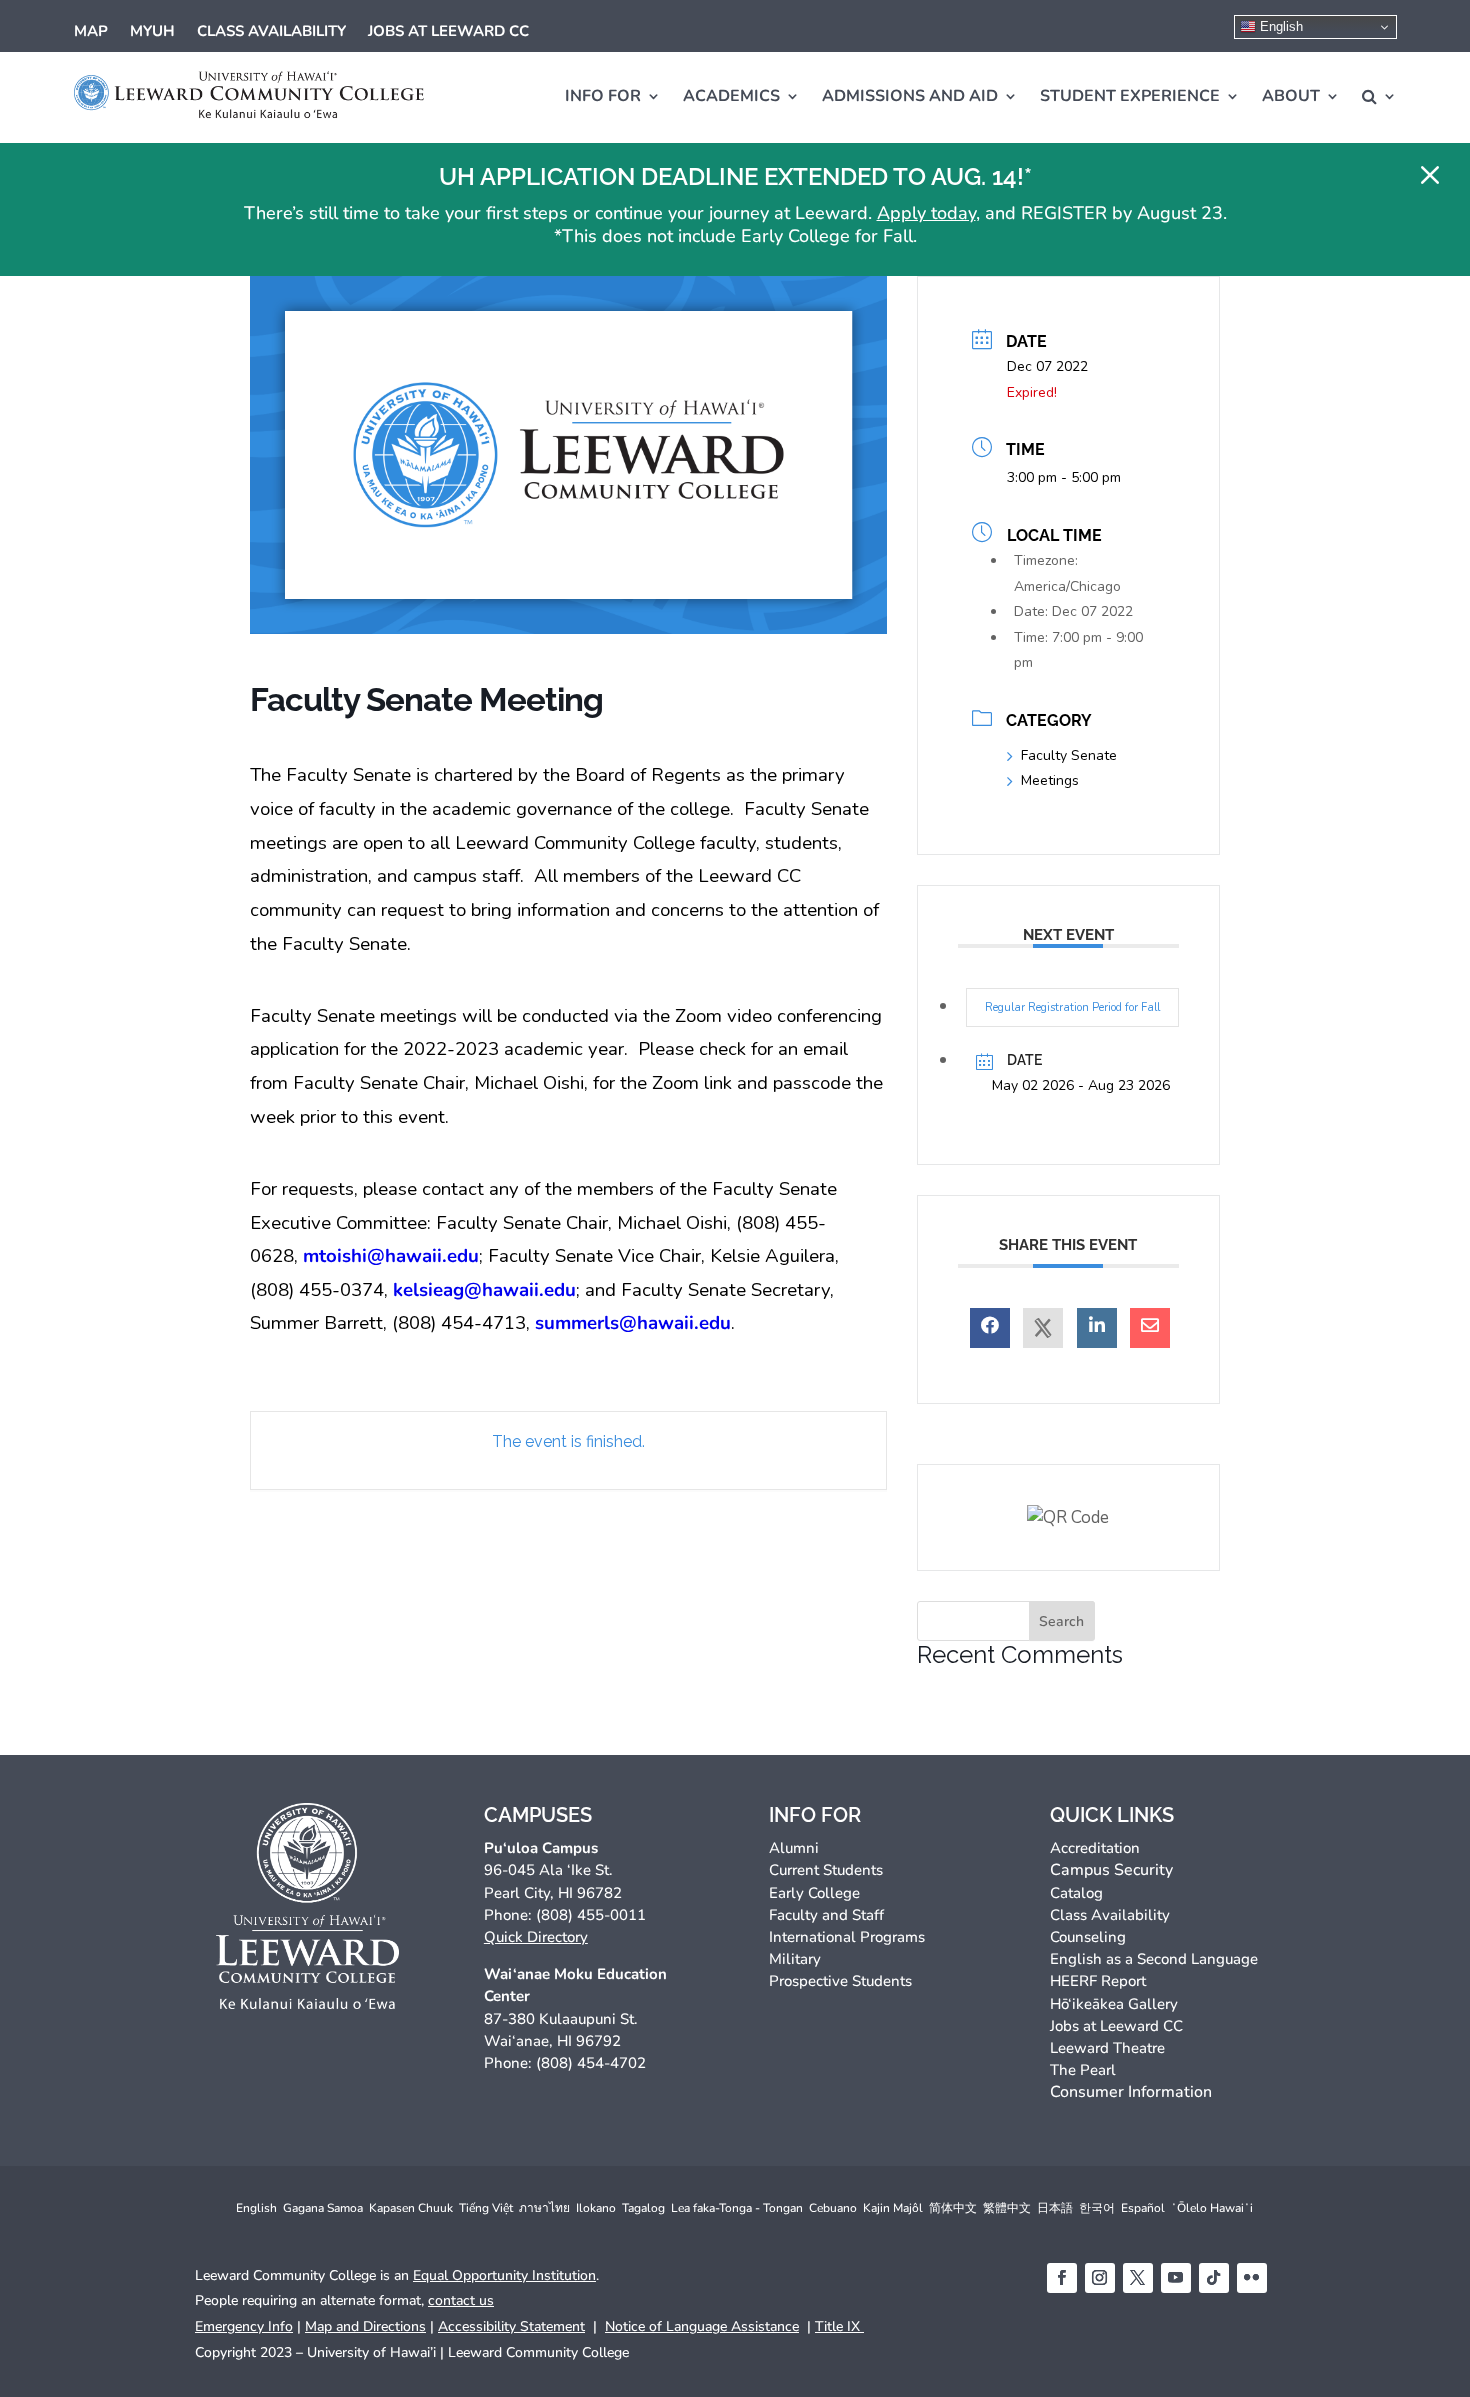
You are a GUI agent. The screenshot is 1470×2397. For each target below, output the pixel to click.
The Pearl (1083, 2070)
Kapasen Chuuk (411, 2208)
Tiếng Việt (486, 2208)
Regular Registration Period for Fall (1072, 1007)
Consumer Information (1131, 2092)
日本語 (1055, 2208)
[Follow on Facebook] (1062, 2278)
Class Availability (271, 32)
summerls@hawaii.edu (633, 1323)
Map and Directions (365, 2326)
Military (795, 1959)
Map (91, 32)
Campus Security (1111, 1870)
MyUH (152, 32)
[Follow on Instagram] (1100, 2278)
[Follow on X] (1138, 2278)
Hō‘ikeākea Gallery (1114, 2004)
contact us (461, 2300)
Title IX (839, 2326)
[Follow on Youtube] (1176, 2278)
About (1291, 96)
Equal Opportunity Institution (504, 2275)
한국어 (1097, 2208)
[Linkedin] (1097, 1328)
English (1279, 26)
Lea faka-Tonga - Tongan (737, 2208)
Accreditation (1095, 1848)
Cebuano (833, 2208)
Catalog (1076, 1893)
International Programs (847, 1937)
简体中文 (953, 2208)
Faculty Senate (1069, 755)
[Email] (1150, 1328)
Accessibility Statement (511, 2326)
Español (1143, 2208)
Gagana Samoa (323, 2208)
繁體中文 (1007, 2208)
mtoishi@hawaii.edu (391, 1256)
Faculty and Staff (826, 1915)
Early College (814, 1893)
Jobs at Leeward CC (448, 32)
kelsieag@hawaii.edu (484, 1290)
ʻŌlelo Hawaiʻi (1212, 2208)
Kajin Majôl (893, 2208)
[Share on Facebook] (990, 1328)
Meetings (1050, 780)
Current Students (826, 1870)
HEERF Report (1098, 1981)
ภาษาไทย (544, 2208)
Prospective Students (840, 1981)
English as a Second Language (1154, 1959)
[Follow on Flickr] (1252, 2278)
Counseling (1088, 1937)
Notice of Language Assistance (702, 2326)
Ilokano (596, 2208)
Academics (731, 96)
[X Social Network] (1043, 1328)
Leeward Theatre (1107, 2048)
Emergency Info (244, 2326)
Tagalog (643, 2208)
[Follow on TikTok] (1214, 2278)
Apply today (926, 213)
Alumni (794, 1848)
